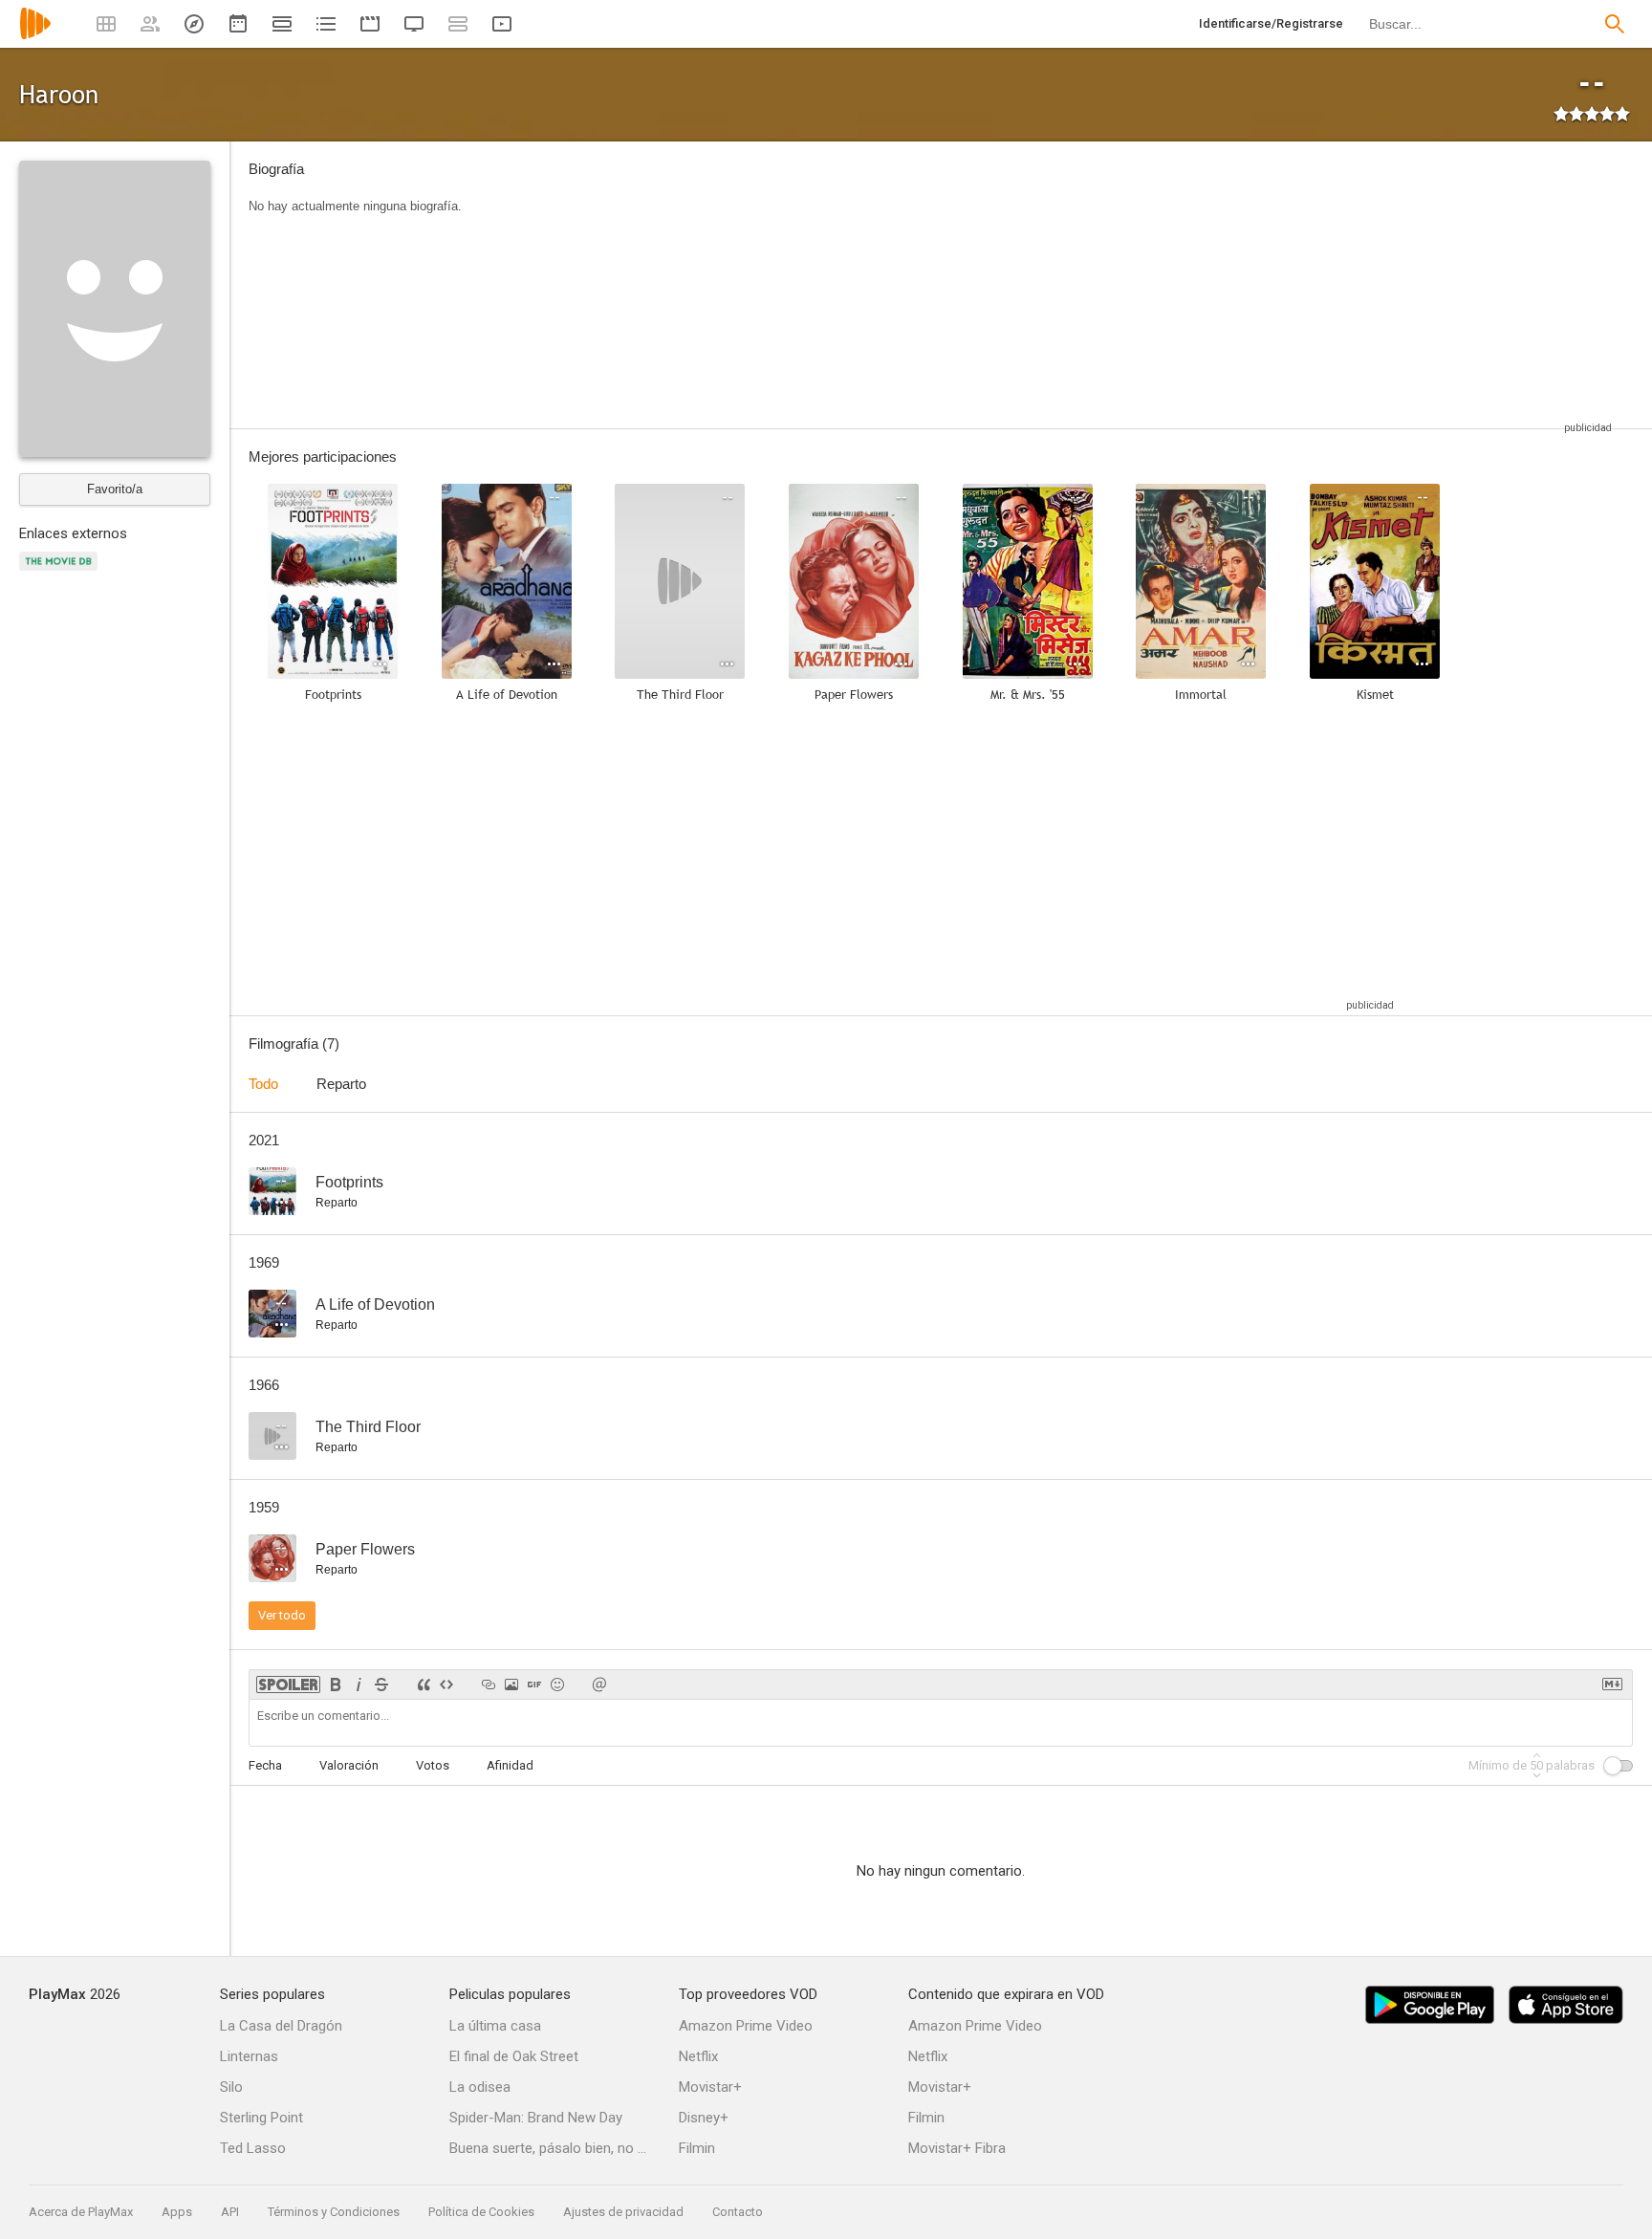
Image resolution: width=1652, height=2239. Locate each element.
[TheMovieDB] (61, 572)
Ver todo (282, 1615)
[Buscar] (1615, 24)
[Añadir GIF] (534, 1685)
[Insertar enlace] (489, 1685)
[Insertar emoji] (557, 1685)
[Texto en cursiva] (359, 1685)
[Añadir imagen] (511, 1685)
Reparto (341, 1084)
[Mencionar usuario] (599, 1685)
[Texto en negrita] (336, 1685)
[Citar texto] (424, 1685)
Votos (433, 1765)
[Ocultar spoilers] (288, 1685)
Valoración (349, 1765)
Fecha (265, 1765)
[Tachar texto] (381, 1685)
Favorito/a (115, 489)
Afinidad (510, 1765)
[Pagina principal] (35, 36)
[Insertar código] (446, 1685)
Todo (263, 1084)
